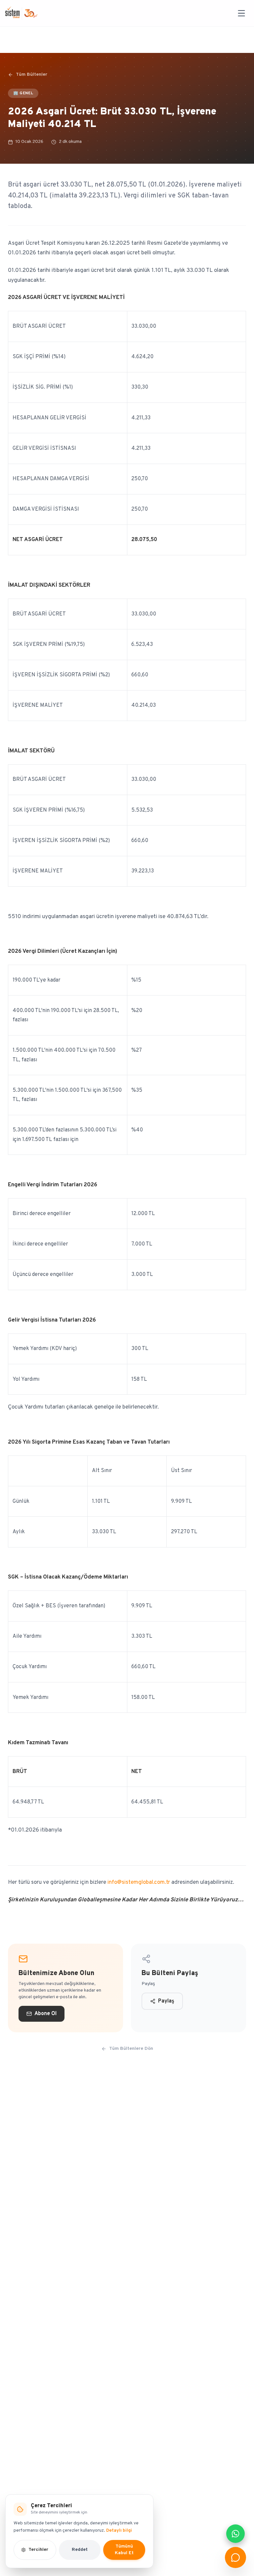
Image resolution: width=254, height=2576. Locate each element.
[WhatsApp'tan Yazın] (235, 2534)
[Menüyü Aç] (241, 13)
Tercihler (38, 2550)
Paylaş (166, 2001)
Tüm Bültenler (32, 75)
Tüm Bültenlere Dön (131, 2049)
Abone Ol (45, 2014)
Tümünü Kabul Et (124, 2550)
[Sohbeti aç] (235, 2557)
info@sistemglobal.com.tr (139, 1882)
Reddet (80, 2550)
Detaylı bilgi (119, 2531)
